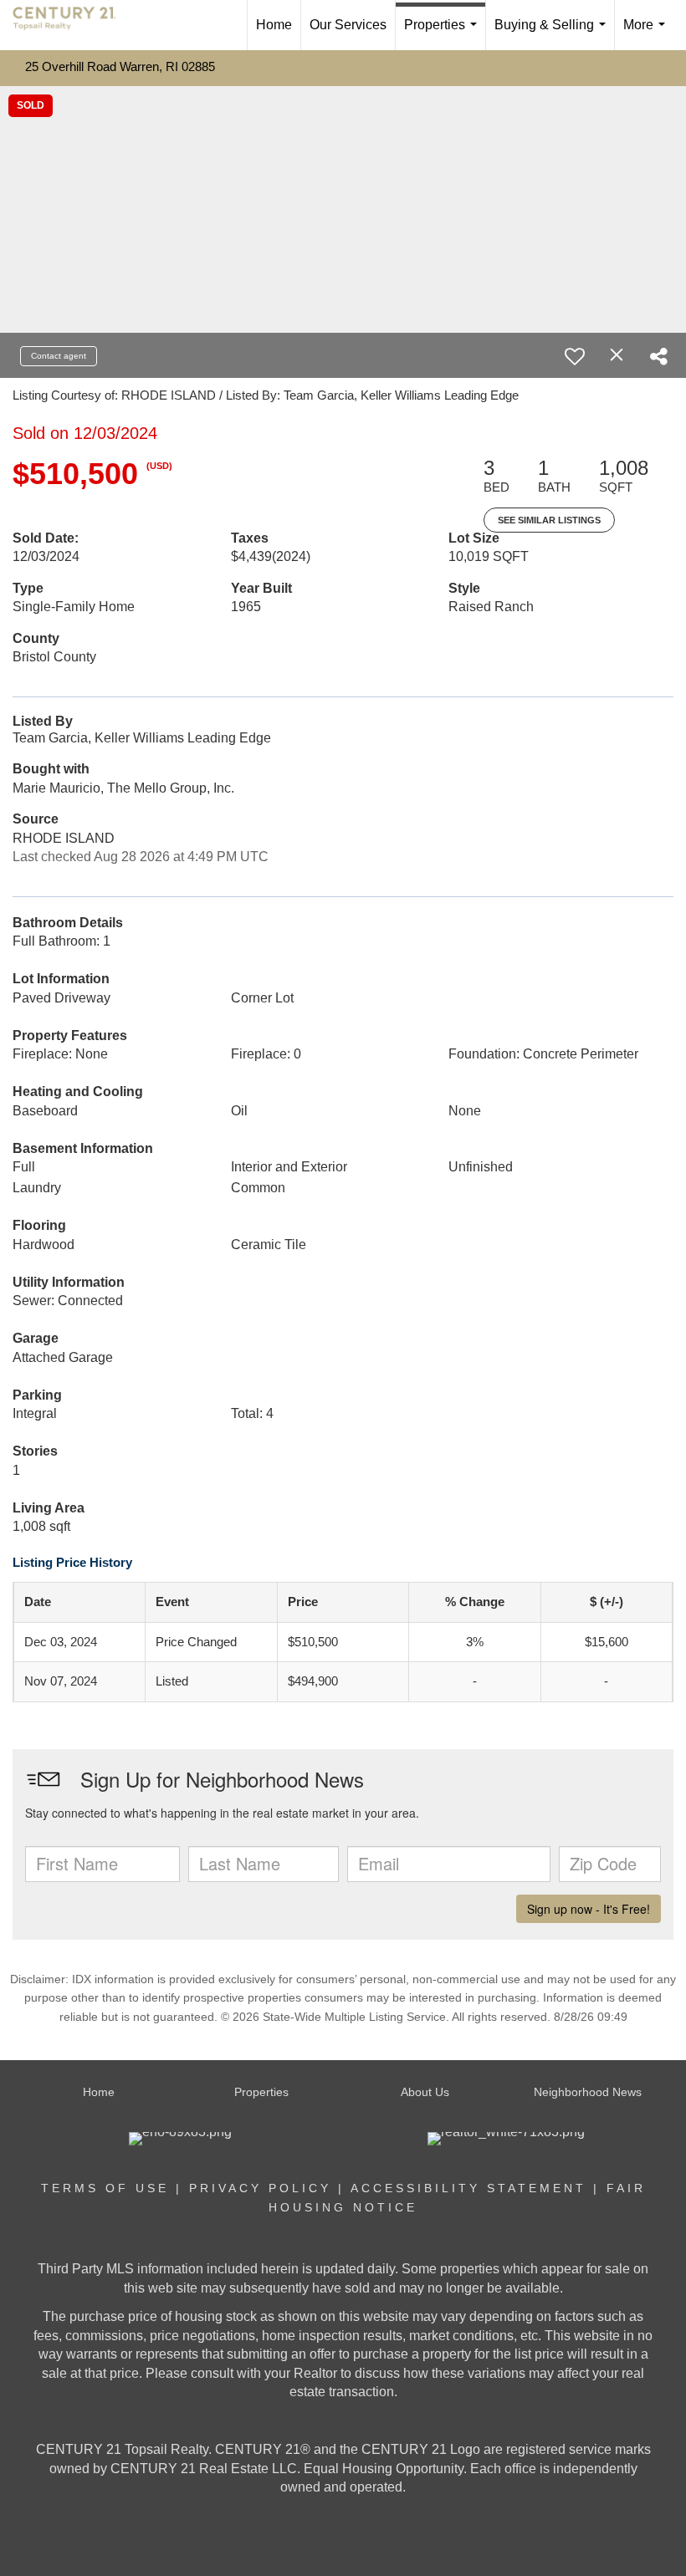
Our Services (348, 25)
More (648, 34)
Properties (444, 34)
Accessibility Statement (468, 2188)
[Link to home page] (73, 25)
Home (274, 25)
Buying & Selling (553, 34)
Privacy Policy (260, 2188)
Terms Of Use (105, 2188)
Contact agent (59, 356)
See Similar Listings (549, 520)
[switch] (575, 356)
